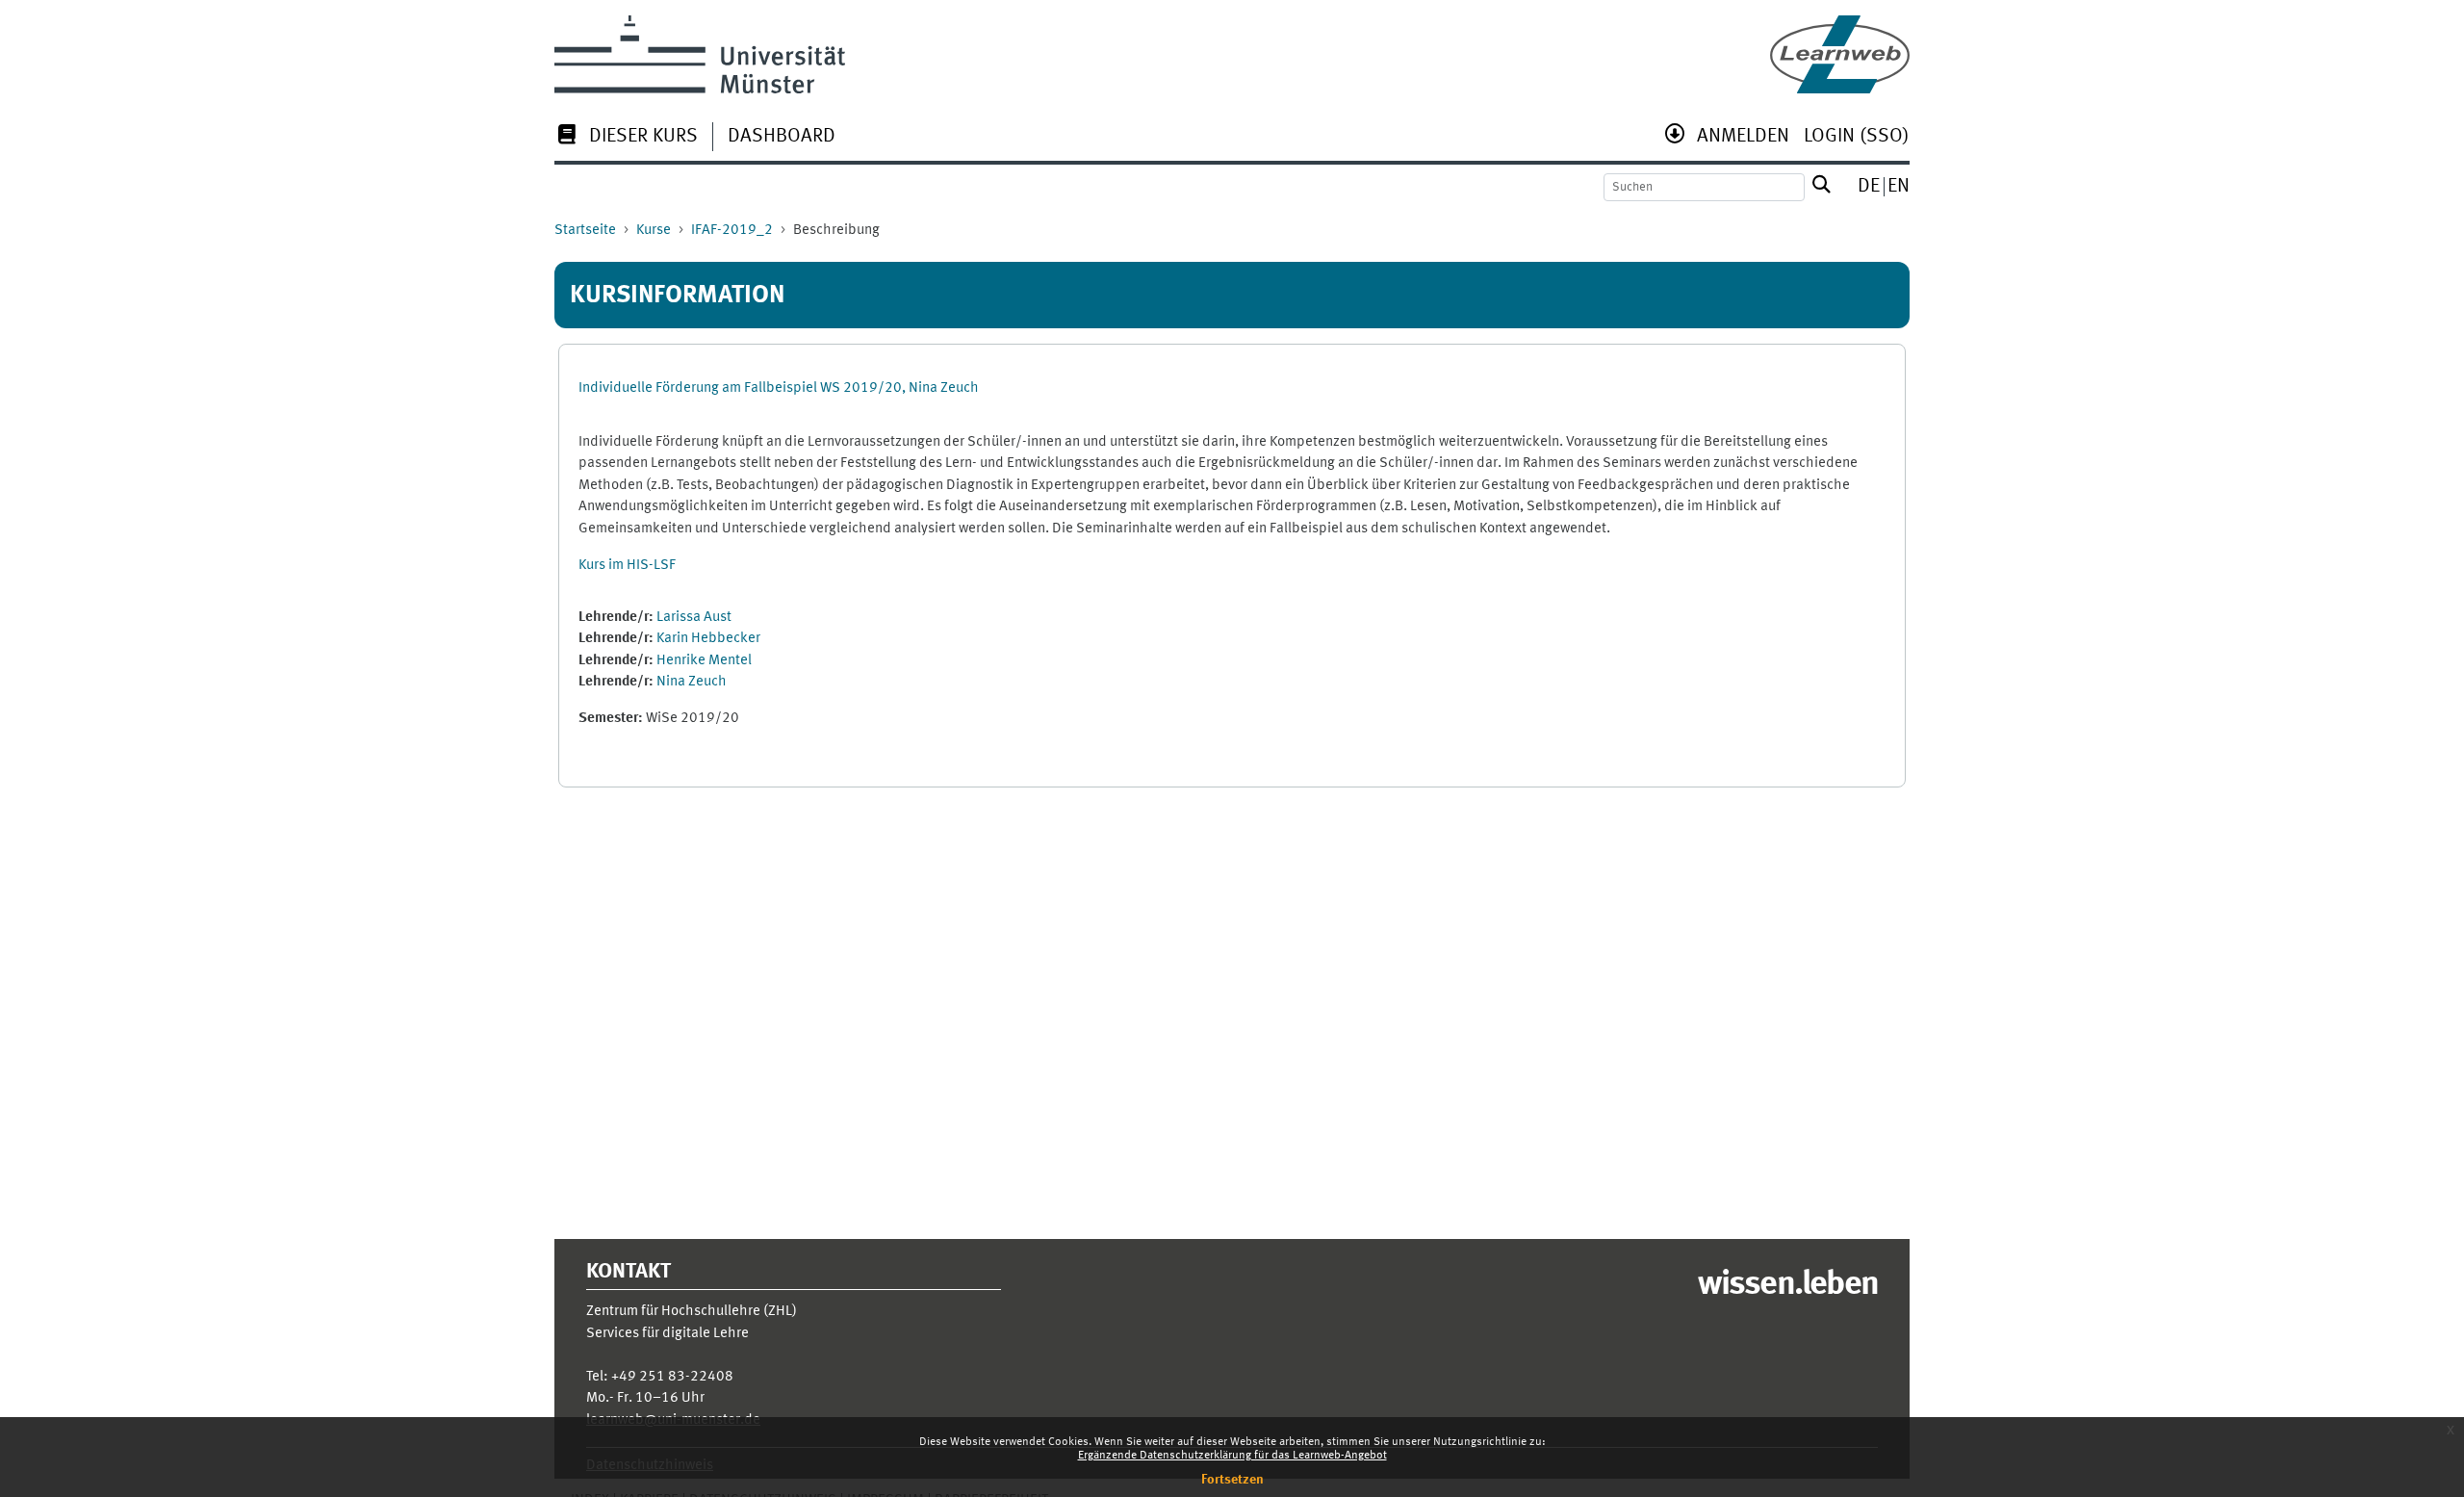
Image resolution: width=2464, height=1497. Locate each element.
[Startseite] (1840, 54)
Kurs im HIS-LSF (627, 566)
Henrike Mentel (704, 661)
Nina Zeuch (692, 682)
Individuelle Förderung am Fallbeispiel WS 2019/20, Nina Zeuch (779, 388)
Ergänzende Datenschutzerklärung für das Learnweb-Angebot (1232, 1456)
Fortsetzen (1232, 1480)
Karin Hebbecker (708, 639)
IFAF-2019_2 (732, 231)
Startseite (585, 231)
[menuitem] (626, 138)
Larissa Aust (694, 618)
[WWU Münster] (700, 54)
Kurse (654, 231)
